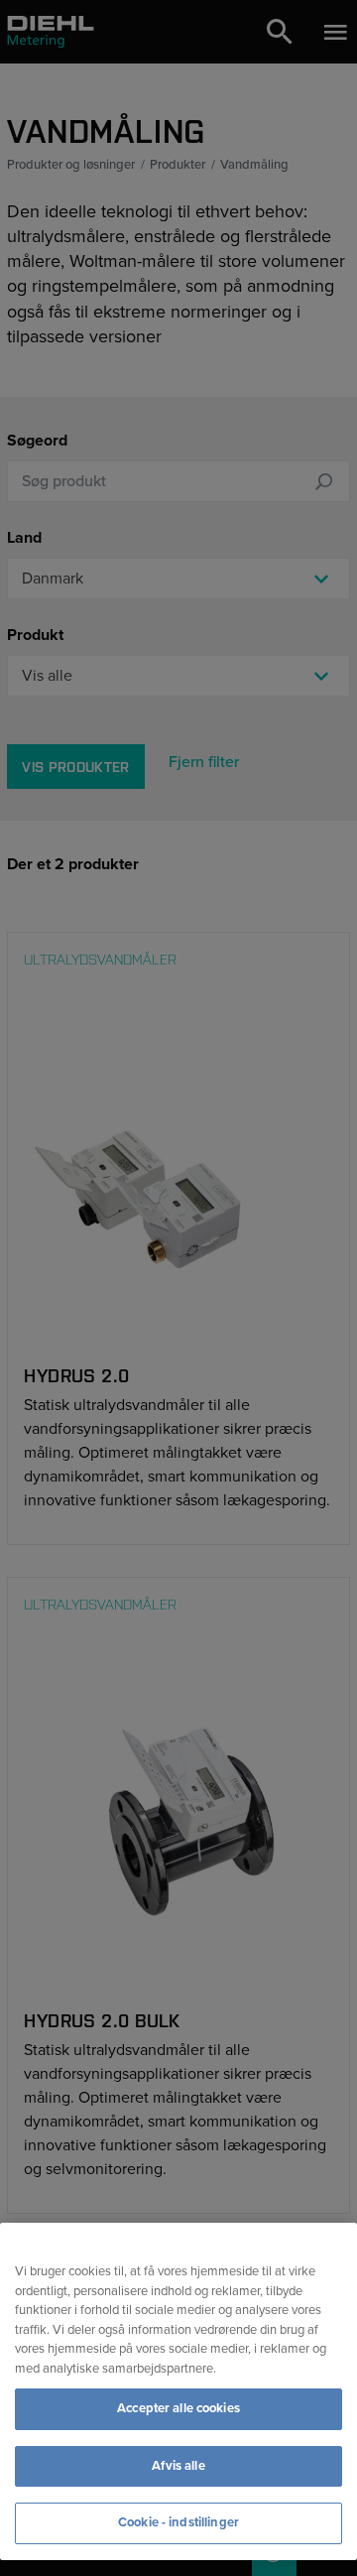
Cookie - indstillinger (178, 2522)
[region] (178, 2391)
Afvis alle (178, 2466)
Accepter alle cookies (178, 2408)
